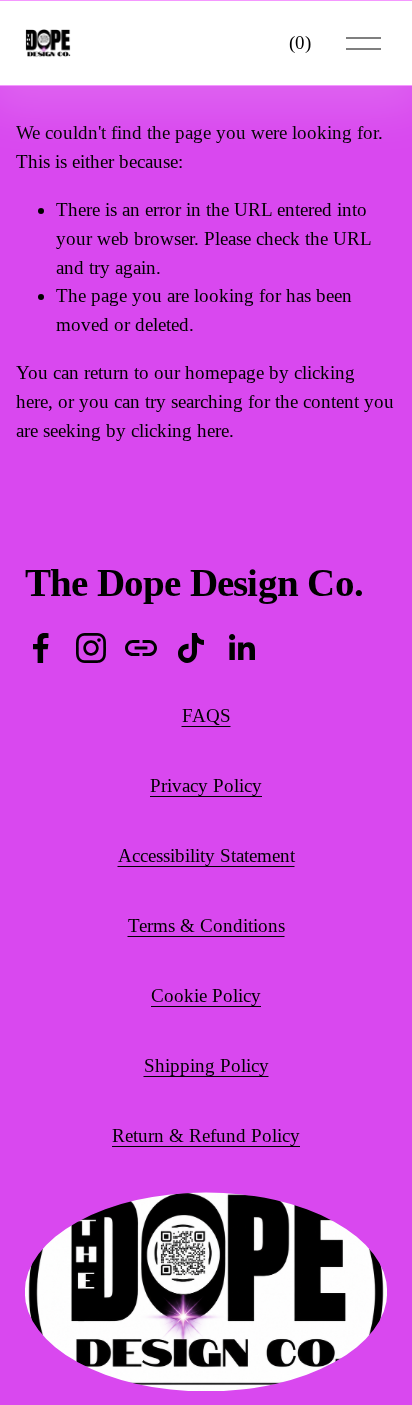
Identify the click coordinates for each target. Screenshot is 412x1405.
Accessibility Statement (206, 855)
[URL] (141, 648)
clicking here (180, 430)
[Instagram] (91, 648)
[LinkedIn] (241, 648)
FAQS (206, 715)
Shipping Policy (206, 1065)
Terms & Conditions (206, 925)
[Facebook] (41, 648)
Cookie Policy (206, 995)
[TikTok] (191, 648)
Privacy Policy (206, 785)
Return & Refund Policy (206, 1135)
